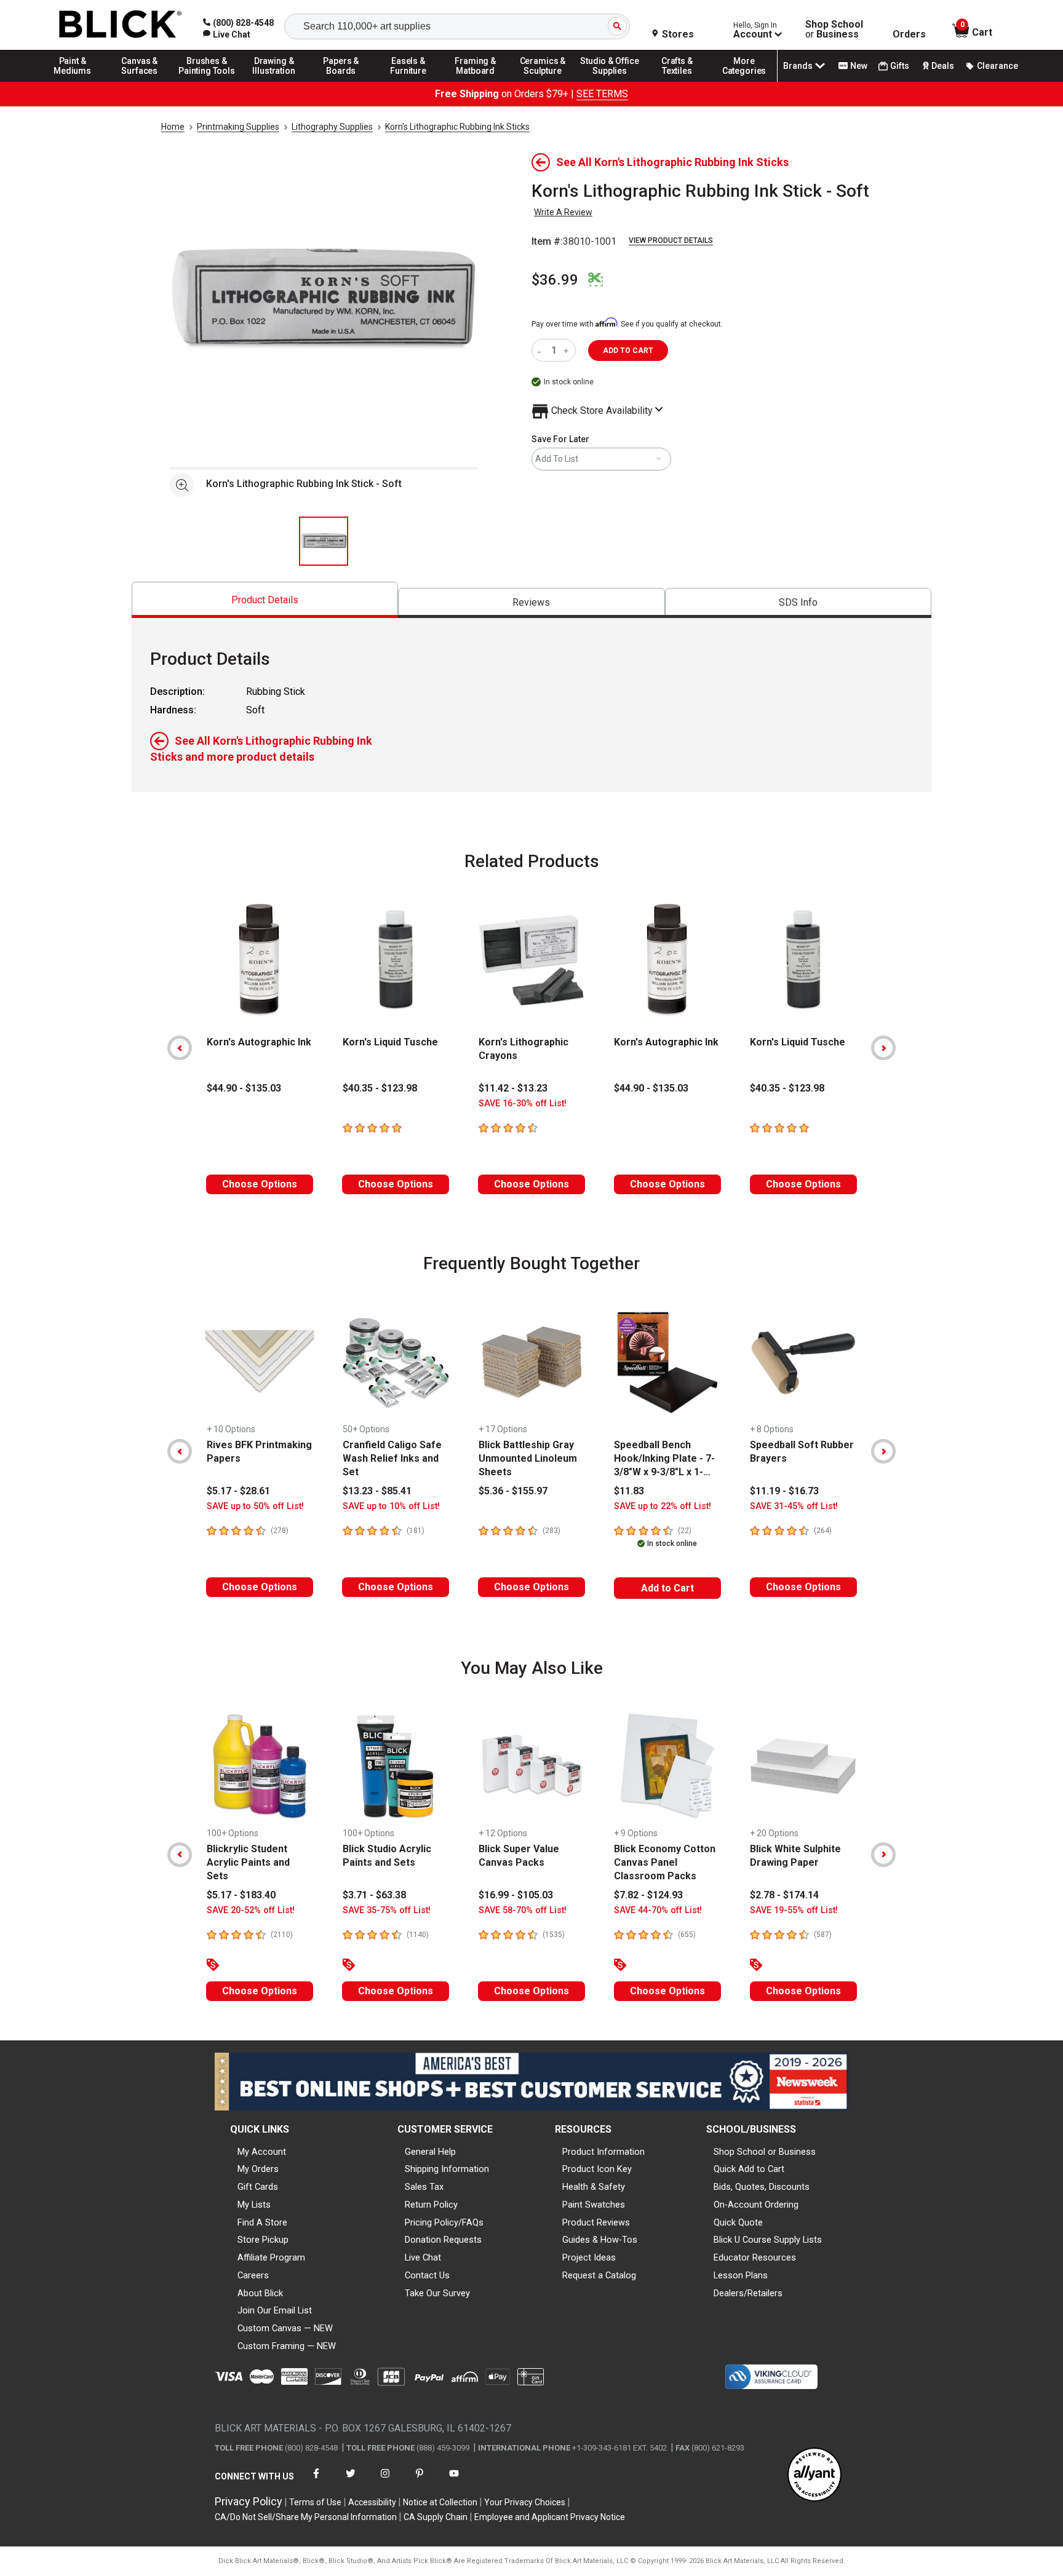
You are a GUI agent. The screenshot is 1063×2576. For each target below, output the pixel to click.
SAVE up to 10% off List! (391, 1506)
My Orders (258, 2169)
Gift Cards (258, 2187)
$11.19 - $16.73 (784, 1491)
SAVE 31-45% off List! (794, 1506)
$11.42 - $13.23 (513, 1088)
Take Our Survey (437, 2293)
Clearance (997, 66)
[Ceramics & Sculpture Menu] (543, 81)
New (859, 66)
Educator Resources (755, 2257)
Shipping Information (447, 2169)
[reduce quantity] (542, 350)
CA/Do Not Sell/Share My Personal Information (306, 2517)
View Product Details (671, 240)
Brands (798, 66)
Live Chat (423, 2257)
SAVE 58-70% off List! (523, 1910)
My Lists (254, 2205)
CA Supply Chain (436, 2517)
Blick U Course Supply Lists (768, 2240)
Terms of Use (315, 2502)
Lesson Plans (741, 2275)
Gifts (900, 66)
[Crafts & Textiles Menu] (677, 81)
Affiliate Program (271, 2257)
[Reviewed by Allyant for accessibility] (814, 2475)
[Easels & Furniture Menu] (408, 81)
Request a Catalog (599, 2275)
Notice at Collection (440, 2502)
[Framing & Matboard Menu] (476, 81)
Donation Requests (443, 2240)
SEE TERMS (602, 94)
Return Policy (431, 2205)
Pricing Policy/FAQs (444, 2222)
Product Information (603, 2152)
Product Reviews (596, 2222)
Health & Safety (594, 2187)
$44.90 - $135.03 (244, 1088)
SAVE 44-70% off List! (658, 1910)
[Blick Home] (121, 25)
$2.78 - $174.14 (784, 1895)
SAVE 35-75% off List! (387, 1910)
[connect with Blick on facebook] (316, 2481)
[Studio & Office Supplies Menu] (610, 81)
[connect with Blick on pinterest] (420, 2481)
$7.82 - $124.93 (648, 1895)
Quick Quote (738, 2222)
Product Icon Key (597, 2169)
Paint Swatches (594, 2205)
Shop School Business (834, 30)
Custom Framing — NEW (287, 2346)
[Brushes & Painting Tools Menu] (207, 81)
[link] (227, 34)
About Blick (260, 2293)
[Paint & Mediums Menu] (73, 81)
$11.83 (629, 1491)
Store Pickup (263, 2240)
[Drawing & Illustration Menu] (274, 81)
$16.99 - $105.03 (516, 1895)
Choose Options (260, 1184)
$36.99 (555, 280)
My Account (262, 2152)
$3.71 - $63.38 (374, 1895)
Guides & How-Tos (600, 2240)
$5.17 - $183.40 (241, 1895)
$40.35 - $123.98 (380, 1088)
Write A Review (563, 212)
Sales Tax (424, 2187)
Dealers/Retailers (748, 2293)
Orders (909, 34)
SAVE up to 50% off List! (255, 1506)
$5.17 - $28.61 (238, 1491)
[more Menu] (744, 81)
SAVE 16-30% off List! (523, 1104)
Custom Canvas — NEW (285, 2328)
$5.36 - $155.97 (513, 1491)
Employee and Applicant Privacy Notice (550, 2517)
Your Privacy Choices (525, 2502)
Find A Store (262, 2222)
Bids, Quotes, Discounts (762, 2187)
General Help (430, 2152)
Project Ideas (589, 2257)
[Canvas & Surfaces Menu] (140, 81)
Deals (943, 66)
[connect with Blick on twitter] (351, 2481)
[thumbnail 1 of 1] (324, 541)
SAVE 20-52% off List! (251, 1910)
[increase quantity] (567, 350)
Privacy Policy (249, 2501)
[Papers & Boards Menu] (341, 81)
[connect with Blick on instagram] (385, 2481)
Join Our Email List (275, 2310)
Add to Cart (667, 1588)
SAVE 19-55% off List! (794, 1910)
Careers (253, 2275)
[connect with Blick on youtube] (454, 2481)
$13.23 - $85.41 (377, 1491)
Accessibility (372, 2502)
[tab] (265, 600)
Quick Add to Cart (749, 2169)
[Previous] (180, 1048)
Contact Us (427, 2275)
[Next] (883, 1048)
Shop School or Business (765, 2152)
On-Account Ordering (756, 2205)
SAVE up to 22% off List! (663, 1506)
